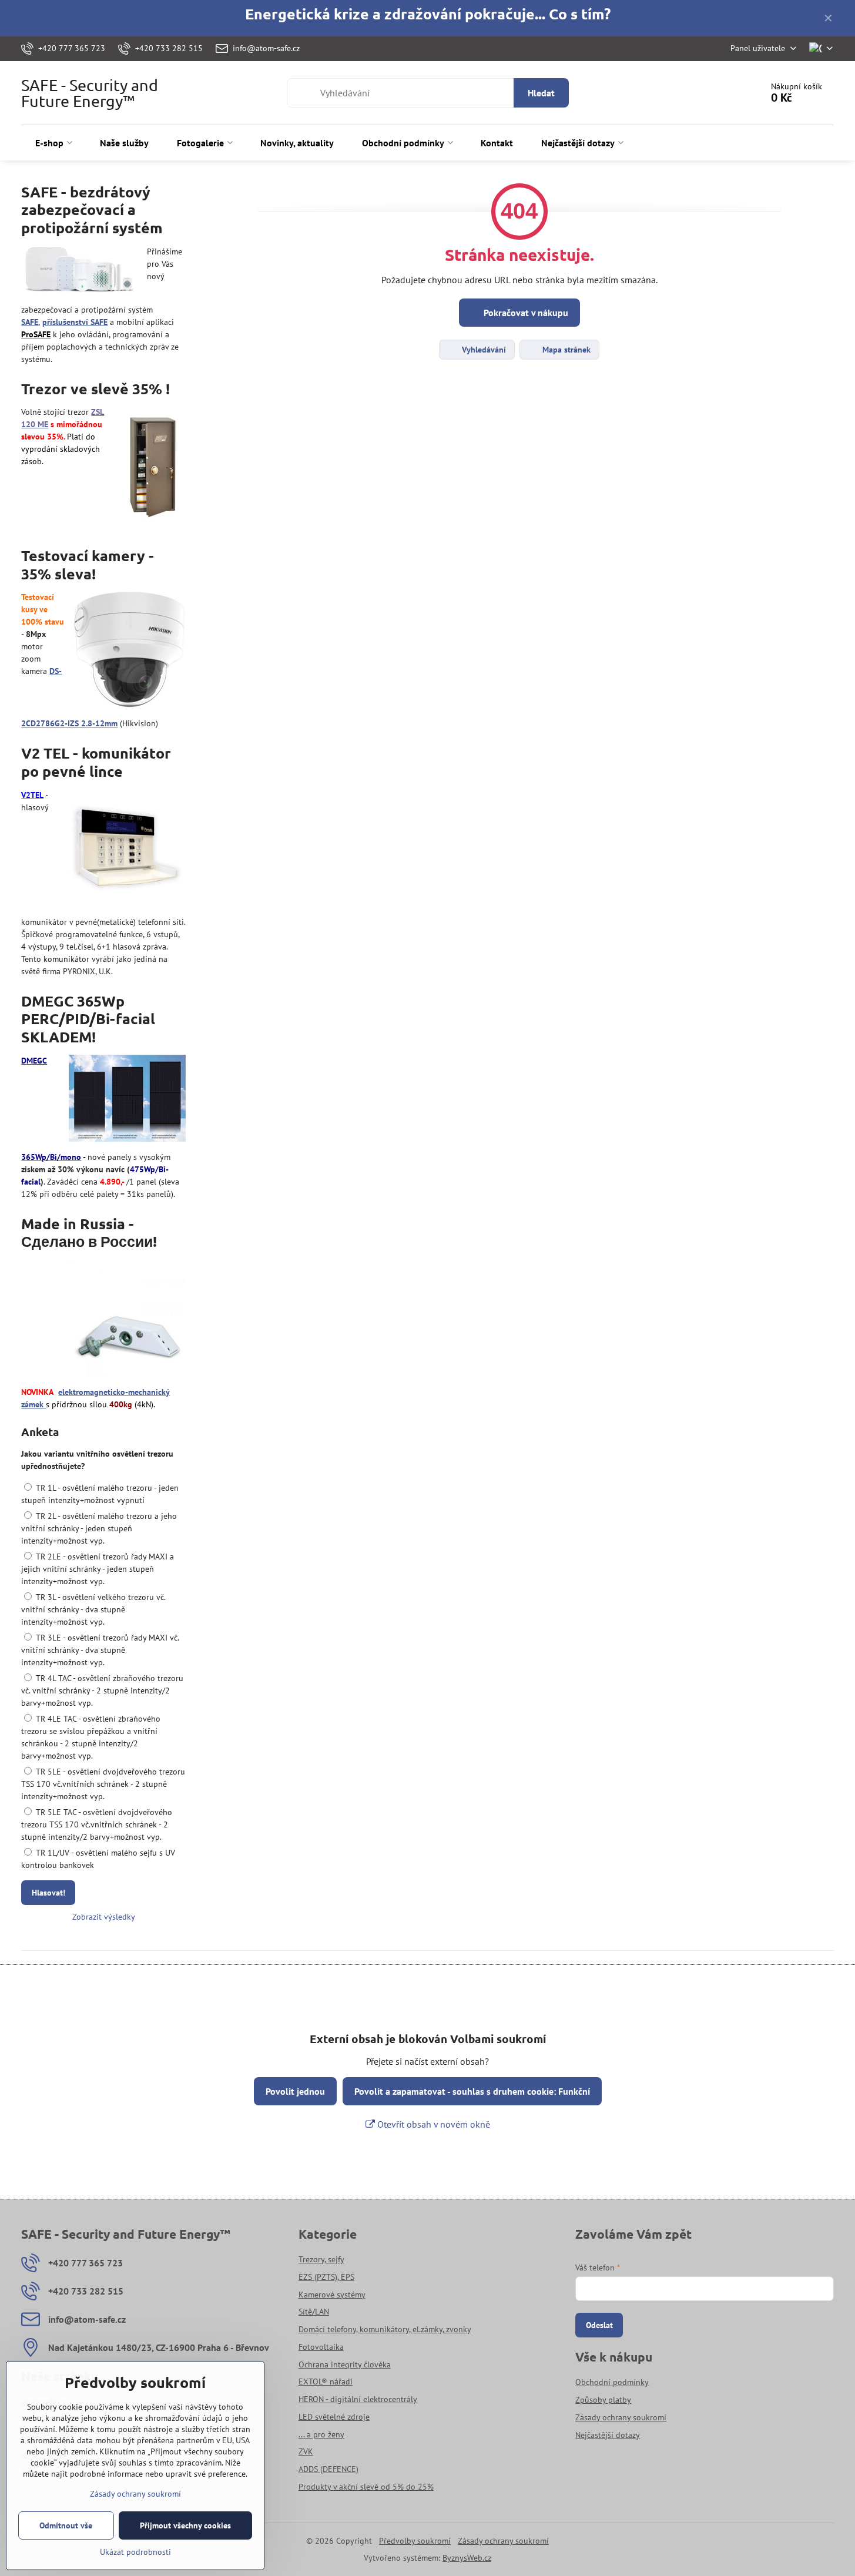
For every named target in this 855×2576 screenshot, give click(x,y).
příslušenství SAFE (75, 322)
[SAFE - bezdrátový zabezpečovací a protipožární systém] (80, 272)
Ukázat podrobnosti (135, 2552)
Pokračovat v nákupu (525, 313)
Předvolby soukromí (415, 2541)
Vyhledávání (483, 350)
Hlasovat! (48, 1893)
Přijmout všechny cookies (185, 2525)
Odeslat (599, 2325)
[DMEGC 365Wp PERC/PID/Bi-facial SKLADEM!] (127, 1100)
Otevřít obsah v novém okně (432, 2124)
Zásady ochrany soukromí (503, 2541)
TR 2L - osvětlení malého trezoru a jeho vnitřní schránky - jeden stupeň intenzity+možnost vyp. (99, 1528)
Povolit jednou (295, 2091)
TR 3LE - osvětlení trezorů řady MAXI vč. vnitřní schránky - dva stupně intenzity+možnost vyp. (100, 1650)
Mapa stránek (565, 350)
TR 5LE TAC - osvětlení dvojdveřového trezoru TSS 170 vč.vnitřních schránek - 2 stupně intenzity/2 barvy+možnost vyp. (97, 1824)
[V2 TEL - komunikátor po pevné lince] (127, 850)
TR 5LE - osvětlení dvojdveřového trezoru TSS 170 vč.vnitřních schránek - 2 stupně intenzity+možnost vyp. (103, 1784)
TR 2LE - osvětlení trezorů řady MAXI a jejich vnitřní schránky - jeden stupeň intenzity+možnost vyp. (98, 1569)
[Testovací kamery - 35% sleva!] (129, 651)
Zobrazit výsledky (104, 1917)
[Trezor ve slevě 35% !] (152, 466)
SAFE (30, 322)
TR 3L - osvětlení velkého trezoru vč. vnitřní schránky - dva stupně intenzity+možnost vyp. (93, 1609)
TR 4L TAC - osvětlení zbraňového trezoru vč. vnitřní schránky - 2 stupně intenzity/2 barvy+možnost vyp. (102, 1690)
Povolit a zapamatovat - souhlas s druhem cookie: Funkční (472, 2091)
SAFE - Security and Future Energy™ (90, 93)
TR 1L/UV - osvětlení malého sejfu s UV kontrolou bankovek (98, 1859)
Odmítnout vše (66, 2525)
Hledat (541, 93)
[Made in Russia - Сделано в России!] (127, 1320)
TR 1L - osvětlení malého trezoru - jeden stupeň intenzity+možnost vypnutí (100, 1494)
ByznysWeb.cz (467, 2558)
